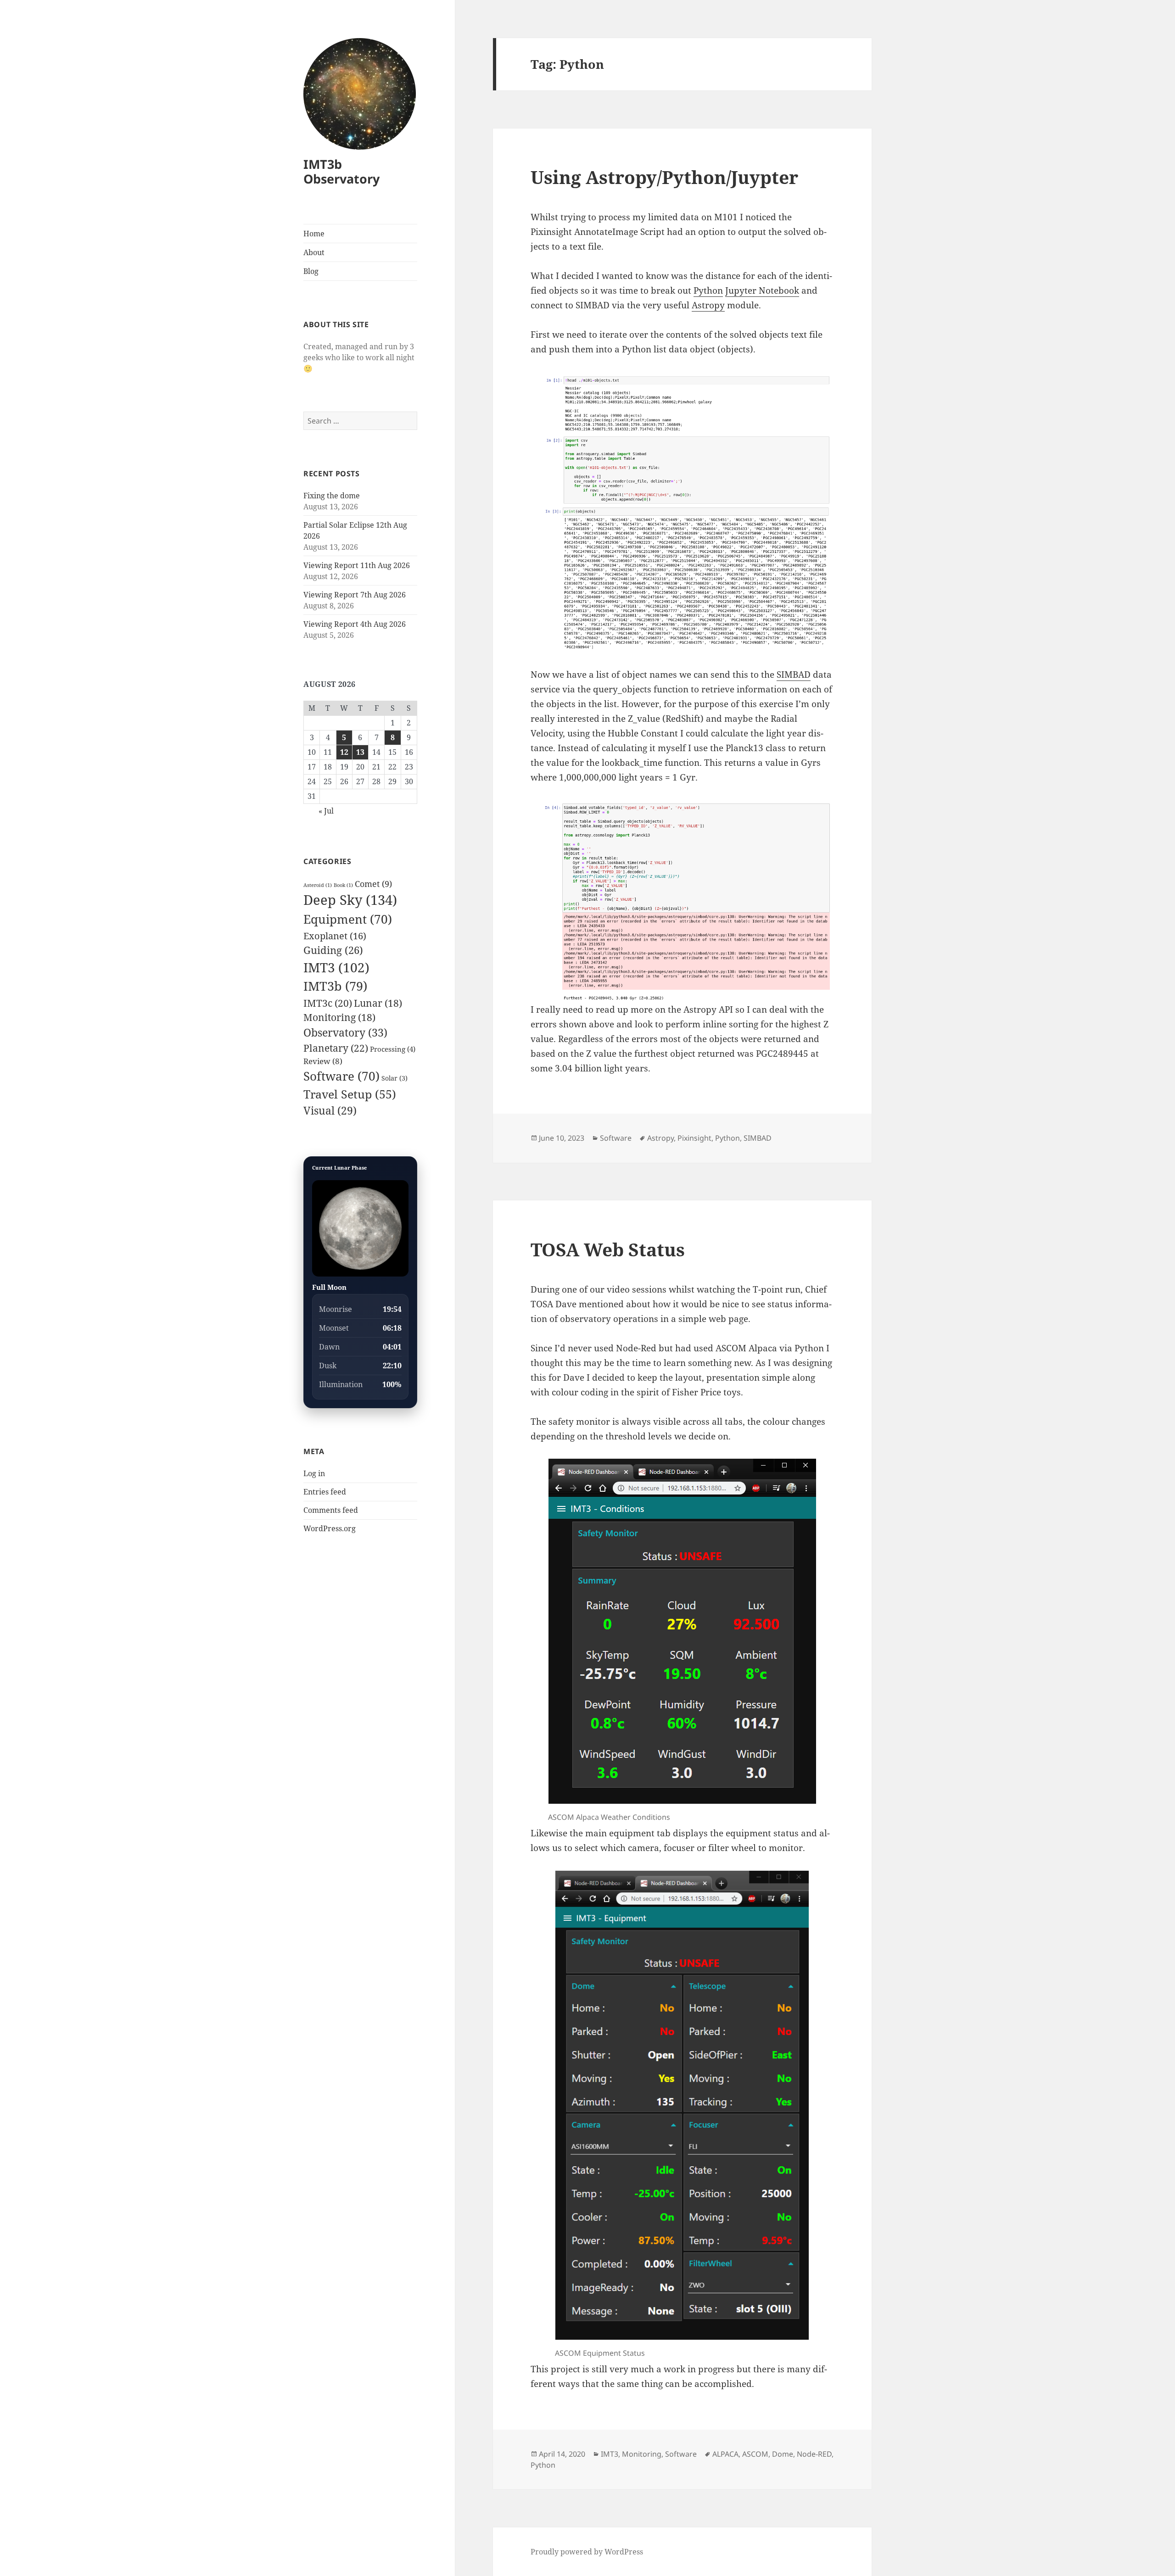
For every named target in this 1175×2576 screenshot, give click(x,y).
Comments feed (331, 1510)
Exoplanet (335, 936)
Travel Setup (350, 1094)
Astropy (708, 305)
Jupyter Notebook (762, 290)
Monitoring (339, 1017)
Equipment (348, 919)
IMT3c (328, 1003)
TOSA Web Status (608, 1249)
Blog (311, 271)
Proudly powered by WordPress (587, 2552)
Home (314, 234)
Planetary (336, 1048)
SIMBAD (794, 675)
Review (323, 1061)
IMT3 (336, 967)
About (314, 252)
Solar (394, 1078)
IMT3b (335, 986)
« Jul (326, 811)
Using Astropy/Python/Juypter (664, 177)
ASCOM (755, 2454)
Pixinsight (694, 1138)
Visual (330, 1111)
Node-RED (814, 2454)
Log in (314, 1473)
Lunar (378, 1003)
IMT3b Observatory (341, 171)
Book (343, 885)
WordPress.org (330, 1528)
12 (344, 752)
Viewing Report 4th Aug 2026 (355, 624)
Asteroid (318, 885)
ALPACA (725, 2454)
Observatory (345, 1032)
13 (360, 752)
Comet (373, 884)
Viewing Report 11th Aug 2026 (357, 565)
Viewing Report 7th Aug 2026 (355, 595)
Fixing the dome (332, 496)
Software (341, 1076)
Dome (783, 2454)
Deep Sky (350, 900)
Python (708, 290)
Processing (393, 1049)
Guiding (333, 950)
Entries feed (325, 1492)
